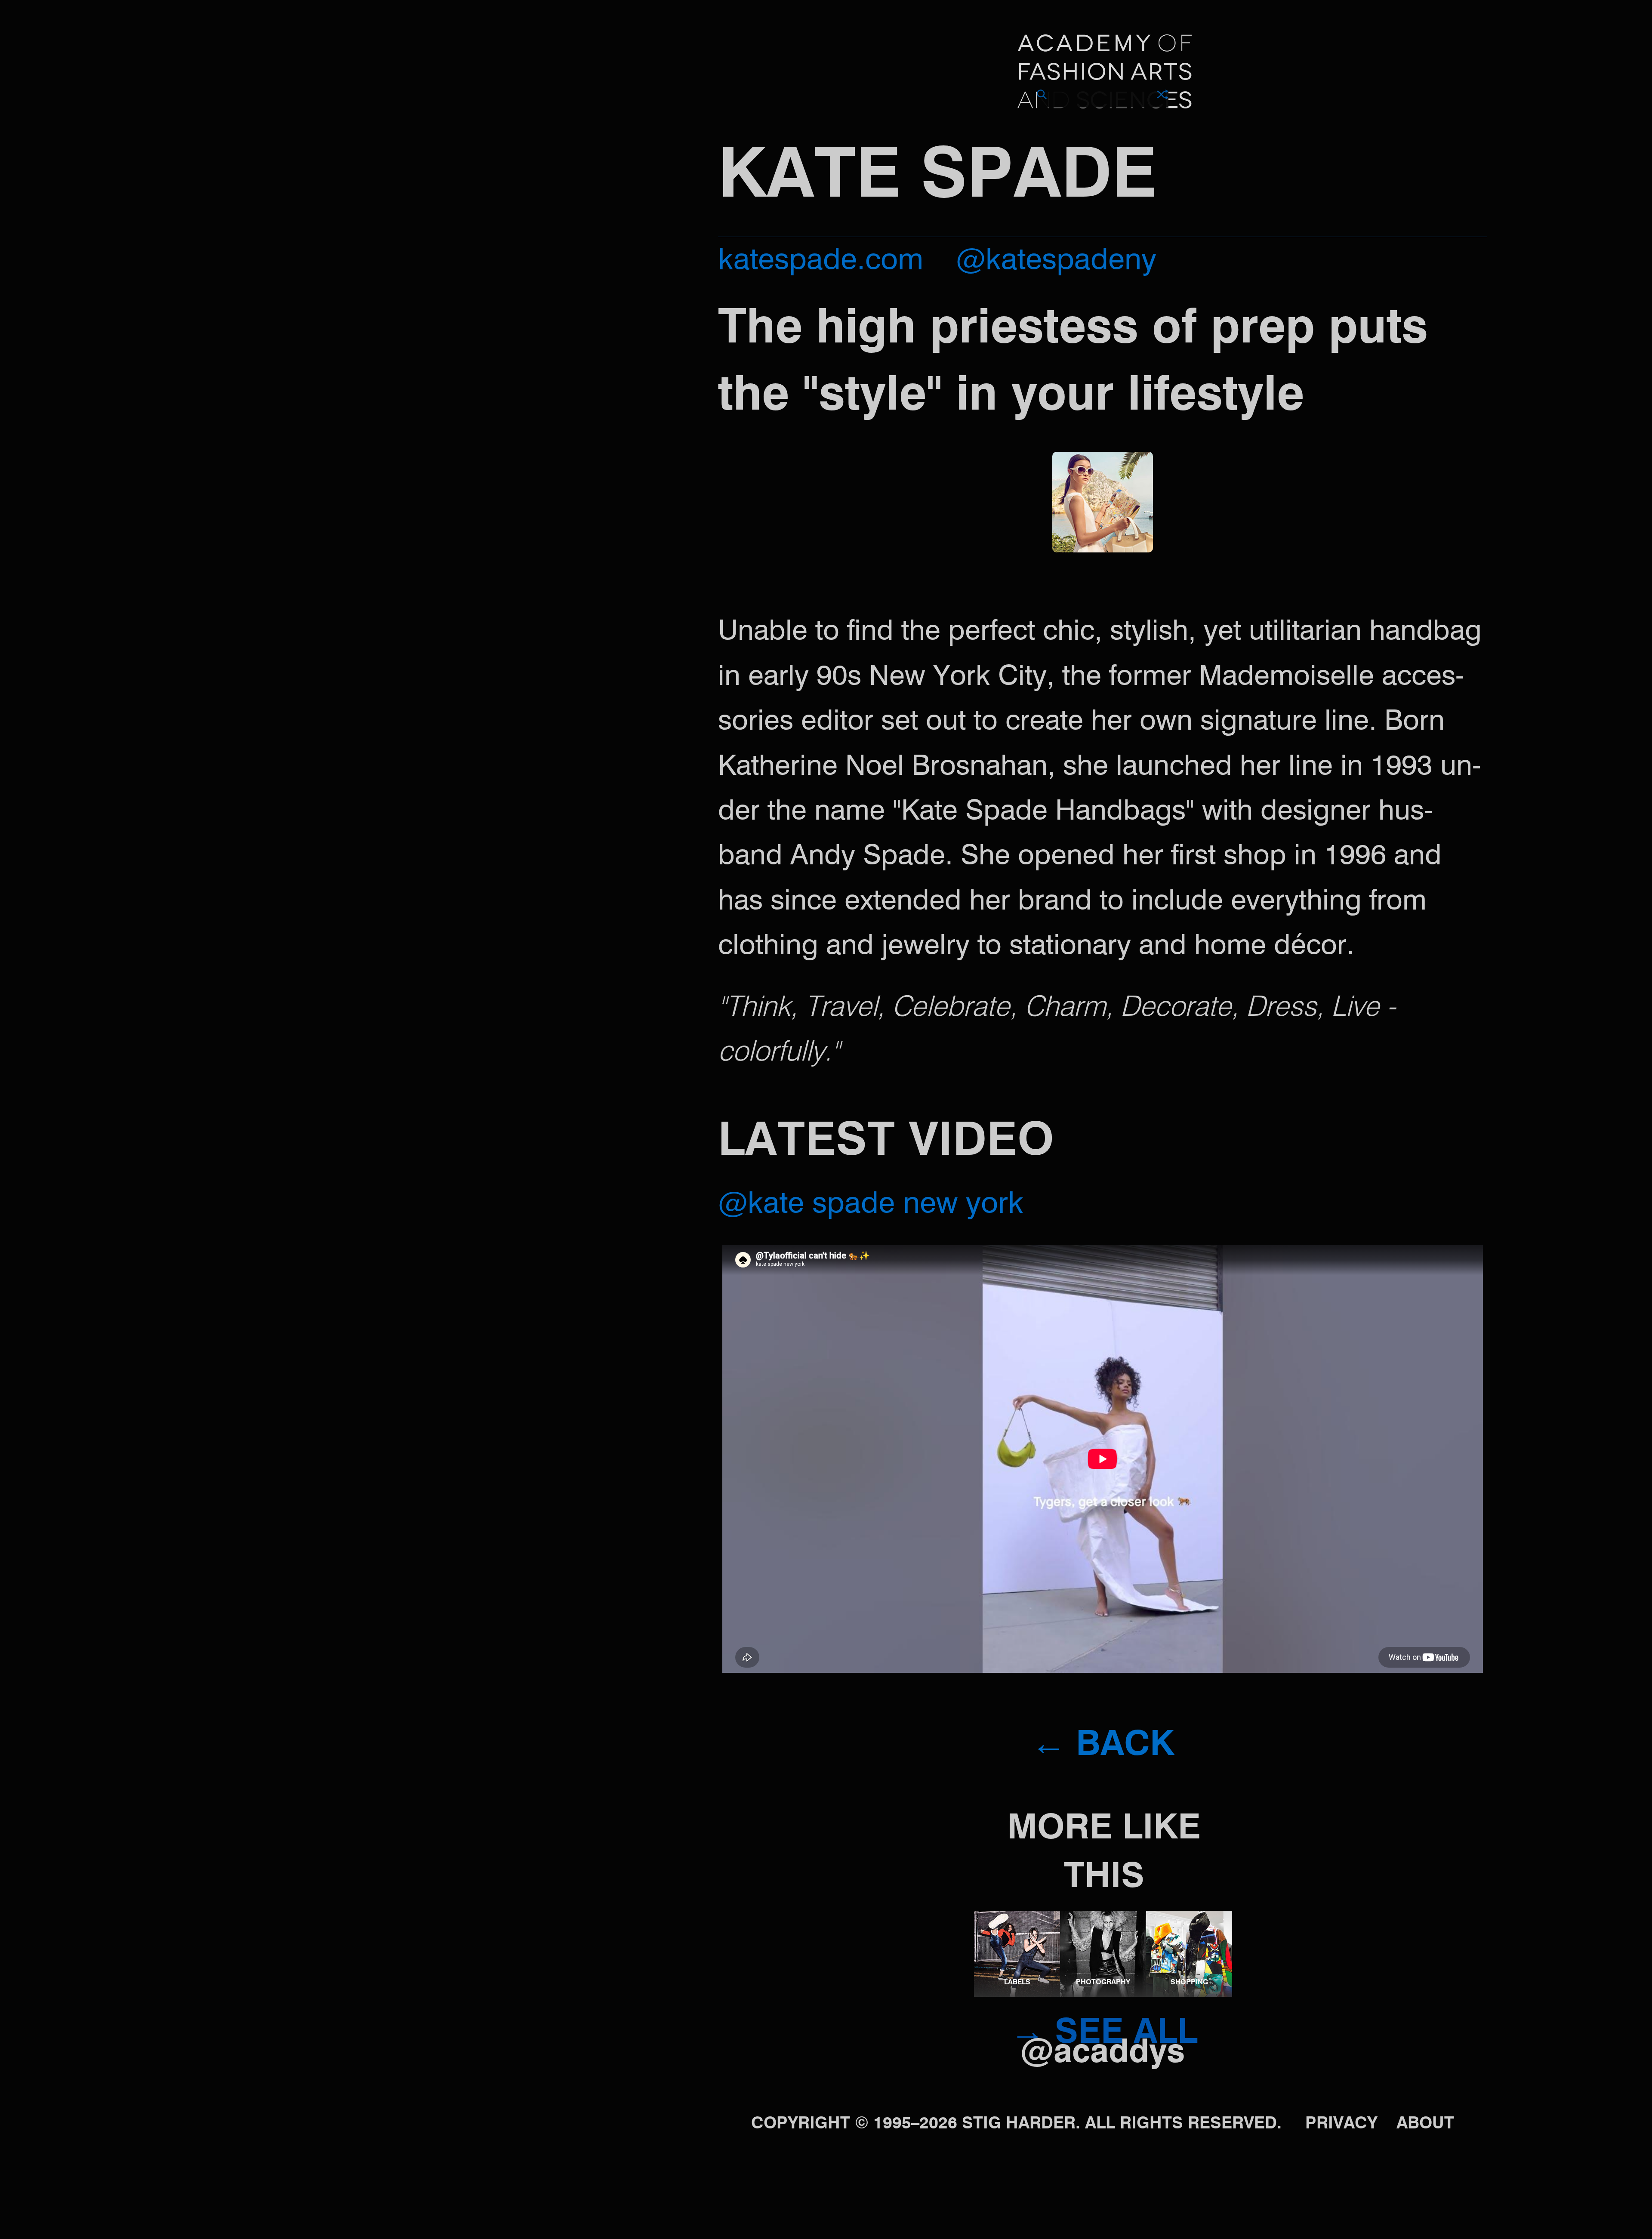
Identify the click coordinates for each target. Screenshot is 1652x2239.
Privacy (1341, 2124)
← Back (1103, 1746)
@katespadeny (1056, 261)
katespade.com (821, 261)
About (1425, 2124)
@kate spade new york (871, 1205)
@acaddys (1103, 2053)
